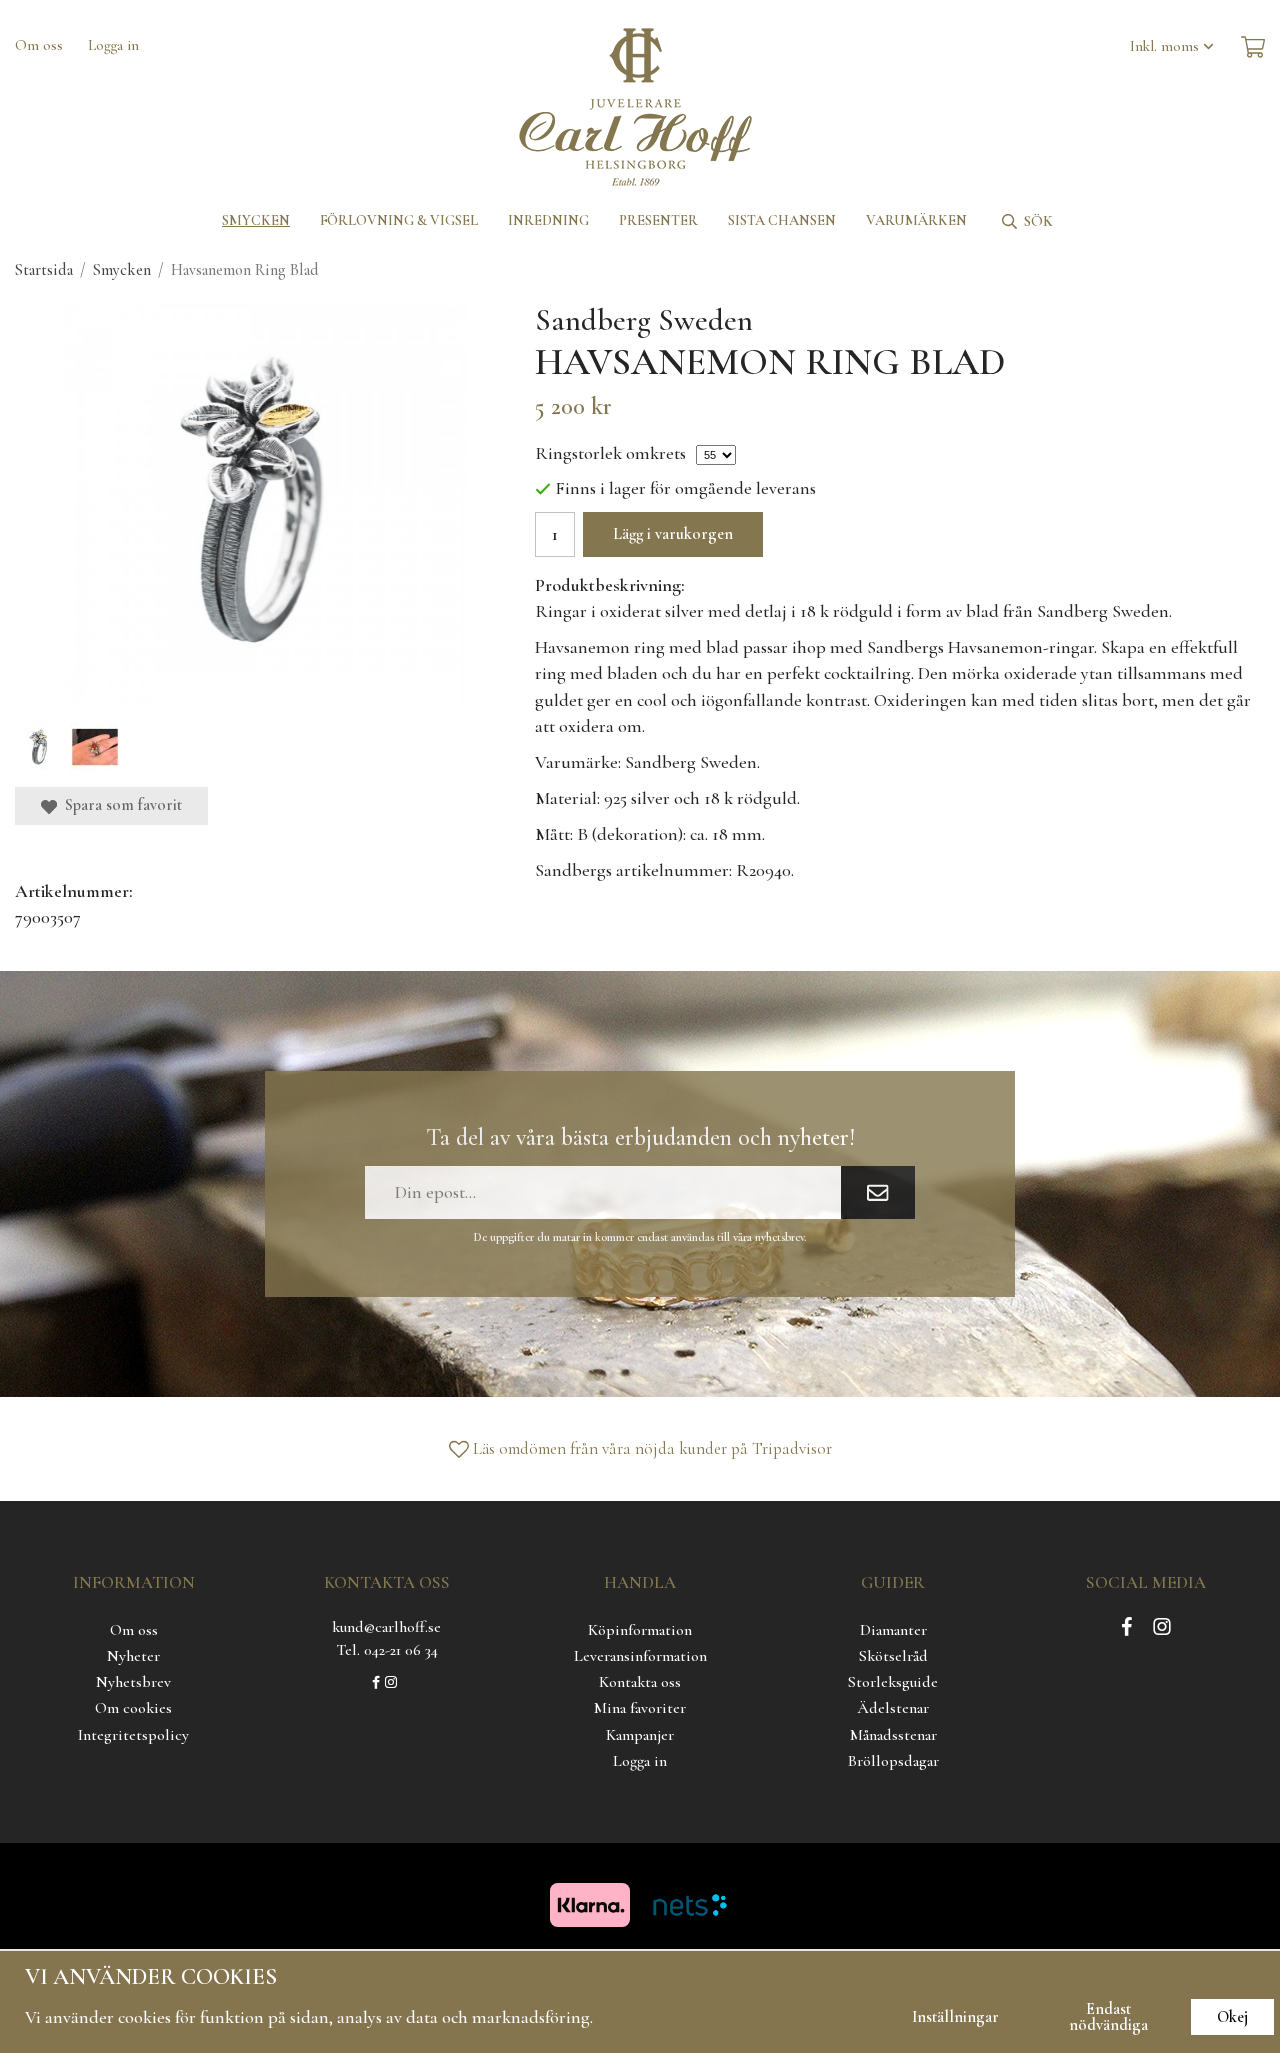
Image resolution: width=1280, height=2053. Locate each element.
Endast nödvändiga (1108, 2017)
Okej (1232, 2017)
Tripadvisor (792, 1448)
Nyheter (133, 1656)
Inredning (548, 220)
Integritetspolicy (133, 1735)
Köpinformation (640, 1630)
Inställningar (955, 2017)
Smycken (256, 220)
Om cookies (133, 1708)
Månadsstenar (893, 1735)
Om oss (39, 45)
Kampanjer (640, 1735)
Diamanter (893, 1630)
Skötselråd (893, 1656)
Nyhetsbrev (133, 1682)
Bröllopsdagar (893, 1761)
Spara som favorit (119, 805)
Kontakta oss (640, 1682)
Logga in (113, 45)
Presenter (658, 220)
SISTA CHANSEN (782, 220)
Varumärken (916, 220)
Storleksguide (893, 1682)
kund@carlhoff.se (386, 1627)
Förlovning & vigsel (399, 220)
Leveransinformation (640, 1656)
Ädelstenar (893, 1708)
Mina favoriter (640, 1708)
